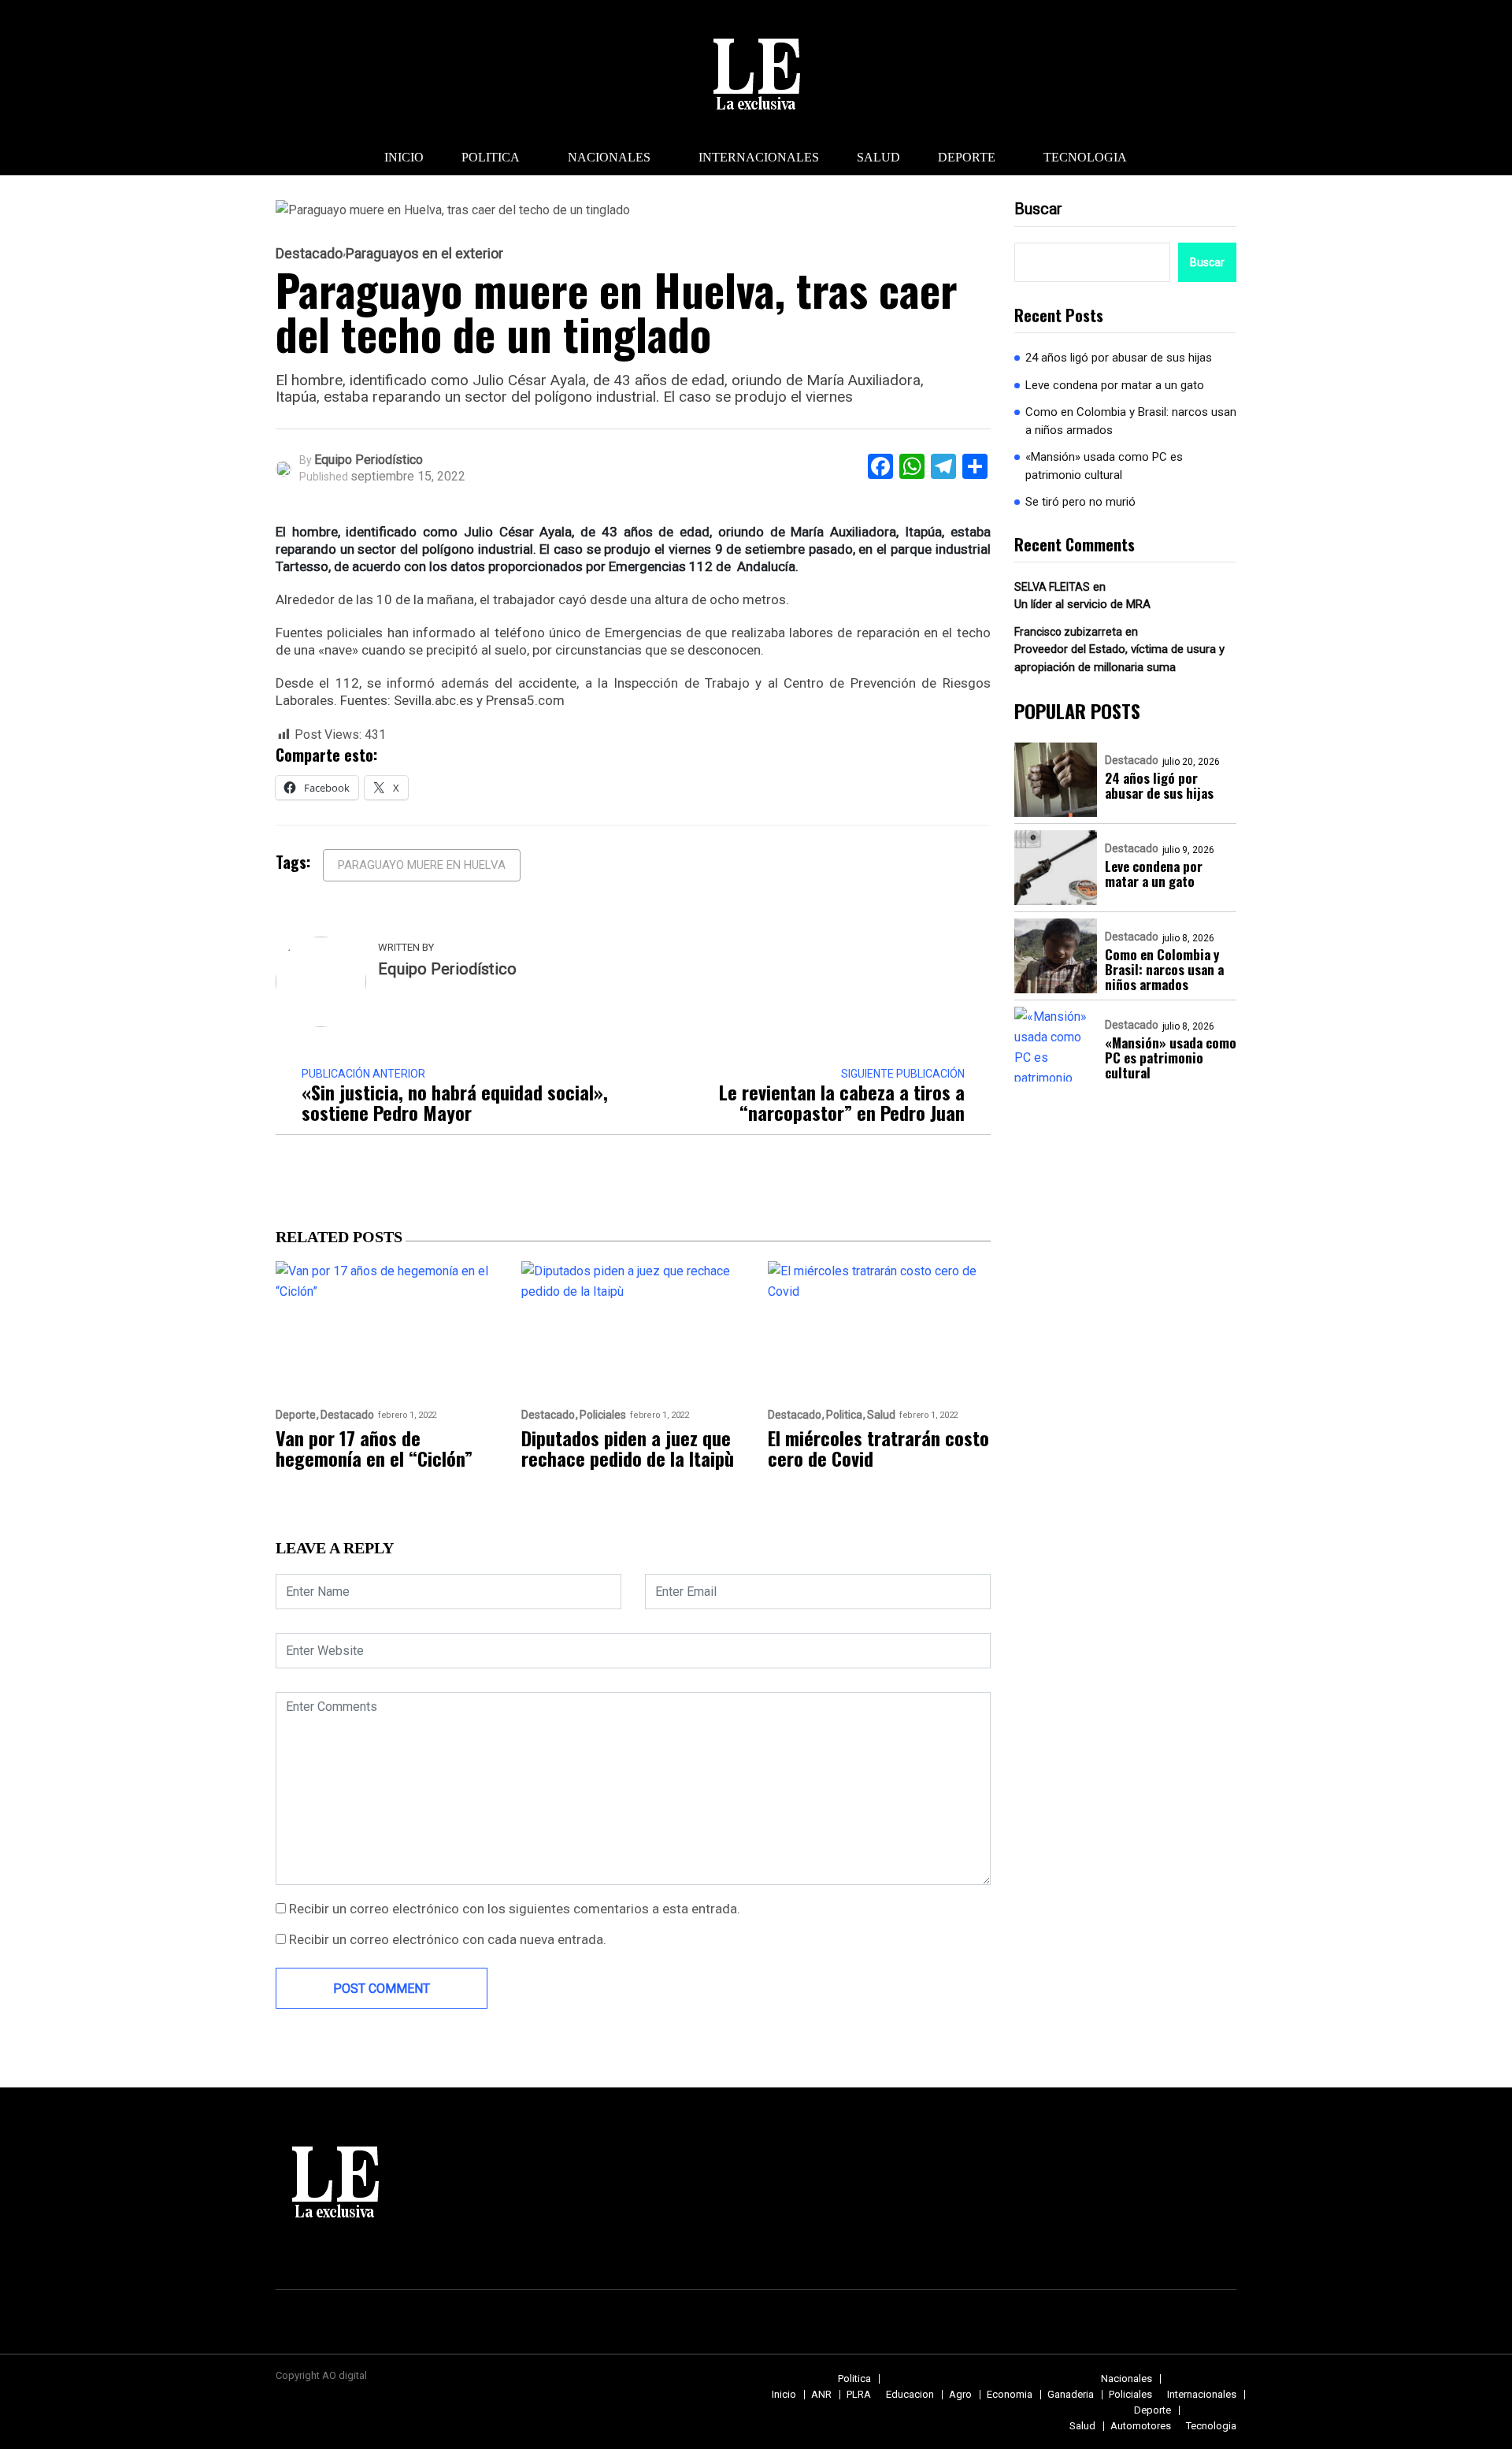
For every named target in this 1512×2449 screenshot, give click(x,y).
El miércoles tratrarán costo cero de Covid (878, 1448)
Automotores (1141, 2426)
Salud (878, 157)
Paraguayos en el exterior (424, 254)
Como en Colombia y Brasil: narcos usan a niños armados (1131, 421)
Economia (1010, 2394)
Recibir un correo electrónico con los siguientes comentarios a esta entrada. (515, 1909)
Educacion (910, 2394)
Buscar (1038, 209)
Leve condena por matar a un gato (1115, 385)
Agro (960, 2394)
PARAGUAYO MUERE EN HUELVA (422, 865)
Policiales (603, 1415)
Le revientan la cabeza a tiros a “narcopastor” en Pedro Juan (842, 1102)
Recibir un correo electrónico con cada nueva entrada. (448, 1939)
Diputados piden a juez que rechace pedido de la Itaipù (628, 1448)
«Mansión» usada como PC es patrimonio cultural (1104, 466)
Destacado (309, 254)
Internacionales (759, 157)
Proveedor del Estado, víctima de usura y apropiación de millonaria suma (1119, 658)
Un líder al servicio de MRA (1082, 604)
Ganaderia (1071, 2394)
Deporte (967, 157)
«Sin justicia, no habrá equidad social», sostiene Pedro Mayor (455, 1102)
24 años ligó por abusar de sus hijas (1119, 358)
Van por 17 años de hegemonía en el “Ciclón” (374, 1448)
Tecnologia (1085, 157)
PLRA (859, 2394)
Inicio (404, 157)
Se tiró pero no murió (1080, 502)
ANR (821, 2394)
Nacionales (609, 157)
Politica (491, 157)
